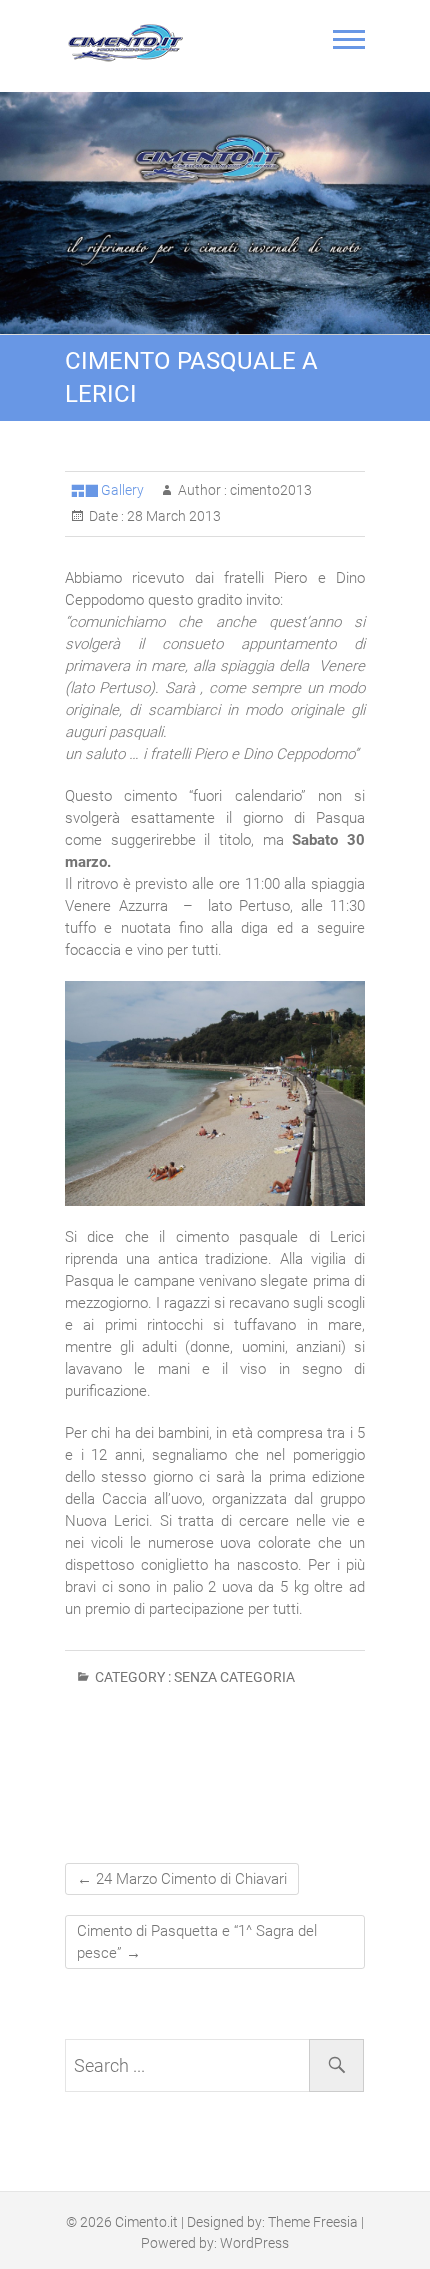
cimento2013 (269, 490)
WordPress (254, 2243)
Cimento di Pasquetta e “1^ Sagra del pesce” (197, 1942)
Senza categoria (234, 1677)
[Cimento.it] (130, 43)
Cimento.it (146, 2222)
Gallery (122, 490)
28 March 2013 (172, 516)
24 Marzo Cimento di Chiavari (182, 1879)
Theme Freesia (313, 2222)
